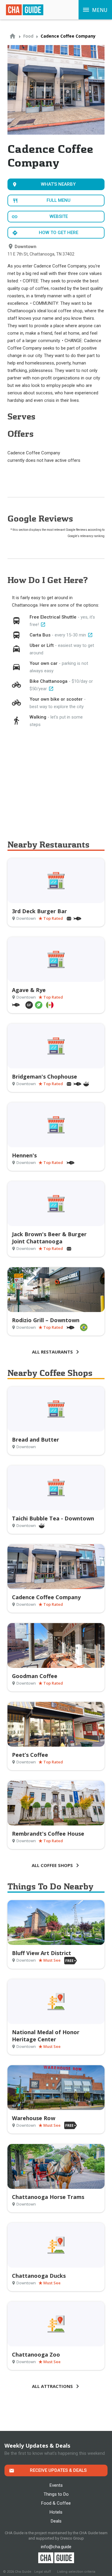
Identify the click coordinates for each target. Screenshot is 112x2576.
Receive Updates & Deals (58, 2470)
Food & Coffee (56, 2503)
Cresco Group (72, 2538)
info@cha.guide (56, 2547)
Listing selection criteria (76, 2572)
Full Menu (59, 200)
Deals (56, 2521)
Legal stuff (43, 2572)
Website (59, 216)
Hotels (56, 2512)
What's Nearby (58, 184)
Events (56, 2485)
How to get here (59, 233)
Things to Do (56, 2494)
